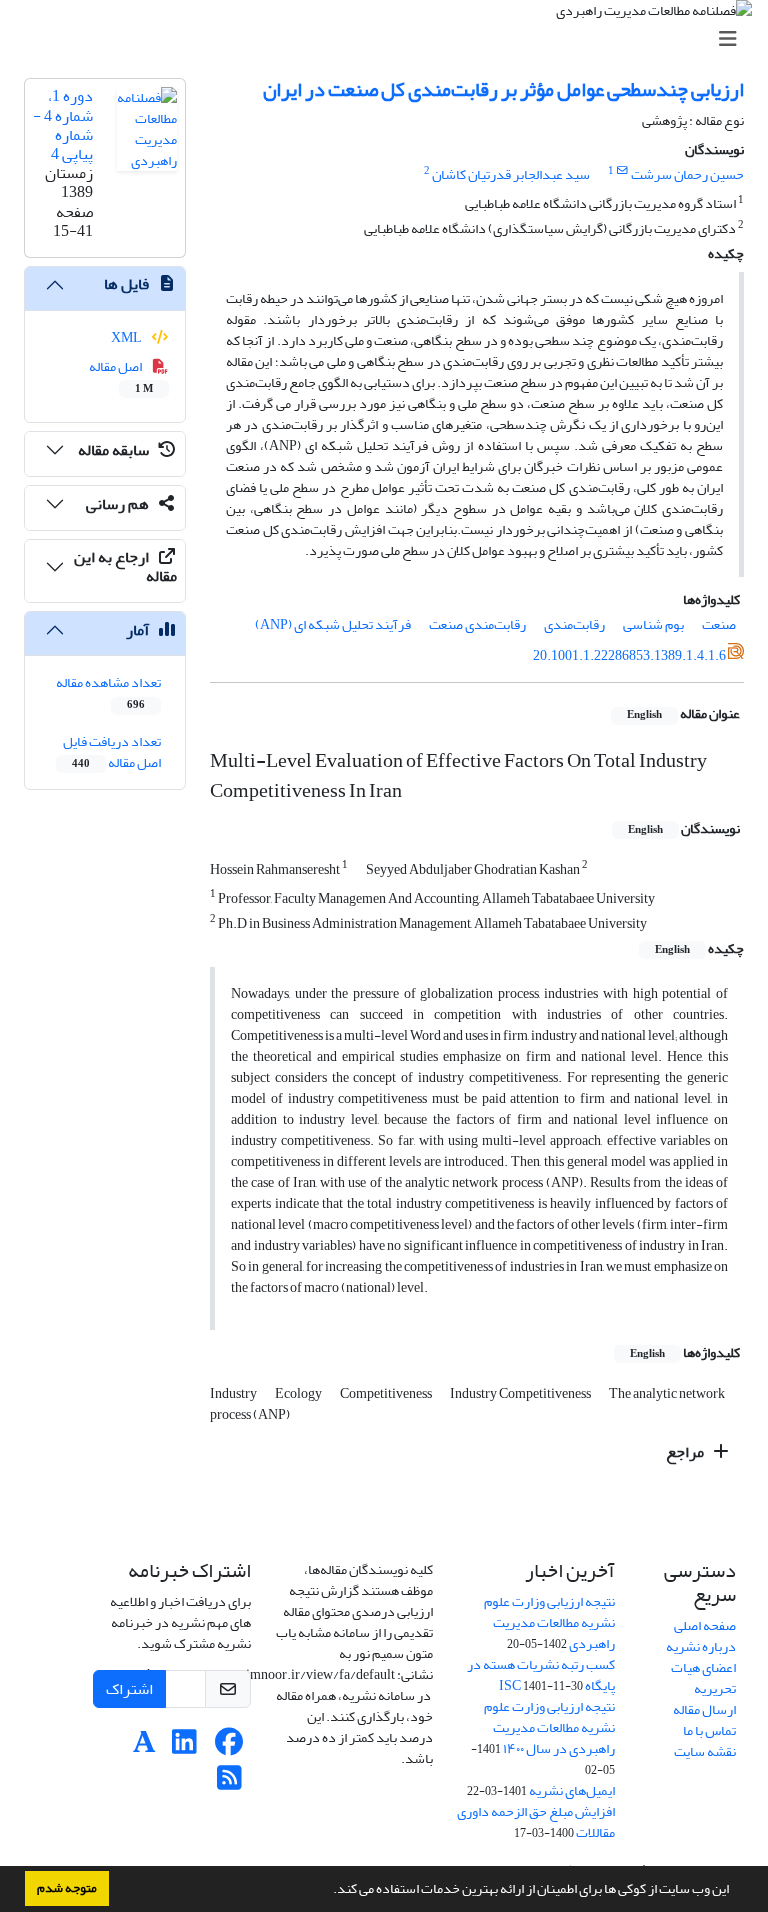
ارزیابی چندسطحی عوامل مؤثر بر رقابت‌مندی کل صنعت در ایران (503, 89)
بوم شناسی (653, 624)
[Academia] (144, 1747)
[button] (328, 1891)
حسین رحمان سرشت (687, 174)
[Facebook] (229, 1747)
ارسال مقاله (704, 1709)
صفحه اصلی (705, 1625)
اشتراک (129, 1689)
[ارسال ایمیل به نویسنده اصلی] (622, 171)
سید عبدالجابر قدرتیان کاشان (511, 174)
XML (127, 337)
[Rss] (229, 1783)
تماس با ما (709, 1730)
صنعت (719, 624)
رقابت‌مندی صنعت (477, 624)
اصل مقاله (121, 376)
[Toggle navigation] (390, 39)
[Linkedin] (184, 1747)
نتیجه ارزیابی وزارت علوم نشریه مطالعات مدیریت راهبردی (549, 1622)
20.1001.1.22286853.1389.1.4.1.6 (629, 655)
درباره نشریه (701, 1646)
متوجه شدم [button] (67, 1888)
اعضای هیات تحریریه (703, 1678)
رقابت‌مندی (574, 624)
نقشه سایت (705, 1751)
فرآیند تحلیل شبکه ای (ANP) (333, 624)
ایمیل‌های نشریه (572, 1790)
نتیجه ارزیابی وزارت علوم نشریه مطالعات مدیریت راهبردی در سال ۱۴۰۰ (549, 1727)
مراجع (686, 1452)
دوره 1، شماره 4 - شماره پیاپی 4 (63, 125)
